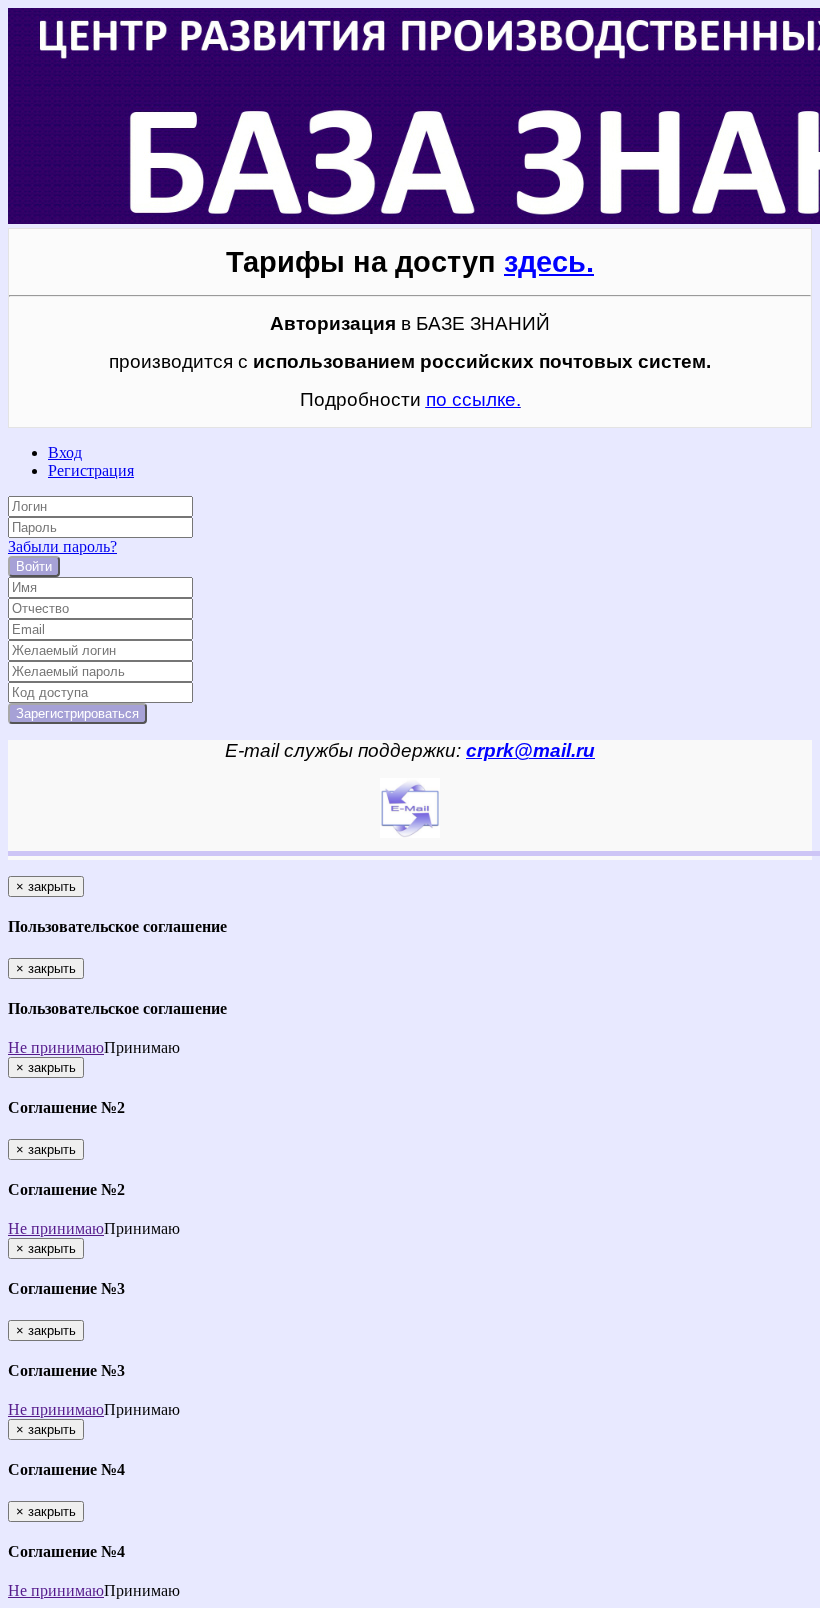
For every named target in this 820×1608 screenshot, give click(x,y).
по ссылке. (473, 399)
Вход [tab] (65, 452)
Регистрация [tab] (91, 470)
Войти (34, 566)
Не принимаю (56, 1047)
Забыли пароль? (62, 546)
